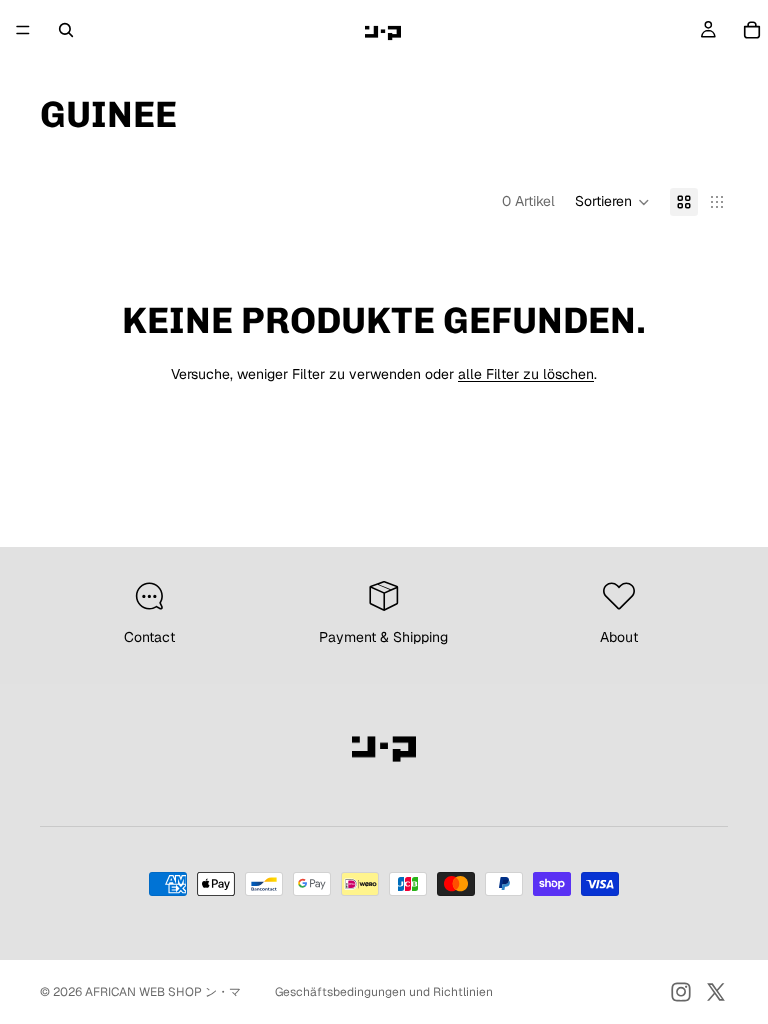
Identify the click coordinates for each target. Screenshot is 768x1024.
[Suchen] (66, 30)
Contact (149, 637)
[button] (612, 202)
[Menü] (23, 30)
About (619, 637)
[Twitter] (716, 992)
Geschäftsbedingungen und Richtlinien (384, 992)
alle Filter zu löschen (526, 374)
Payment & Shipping (383, 637)
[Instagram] (681, 992)
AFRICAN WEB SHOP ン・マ (163, 992)
